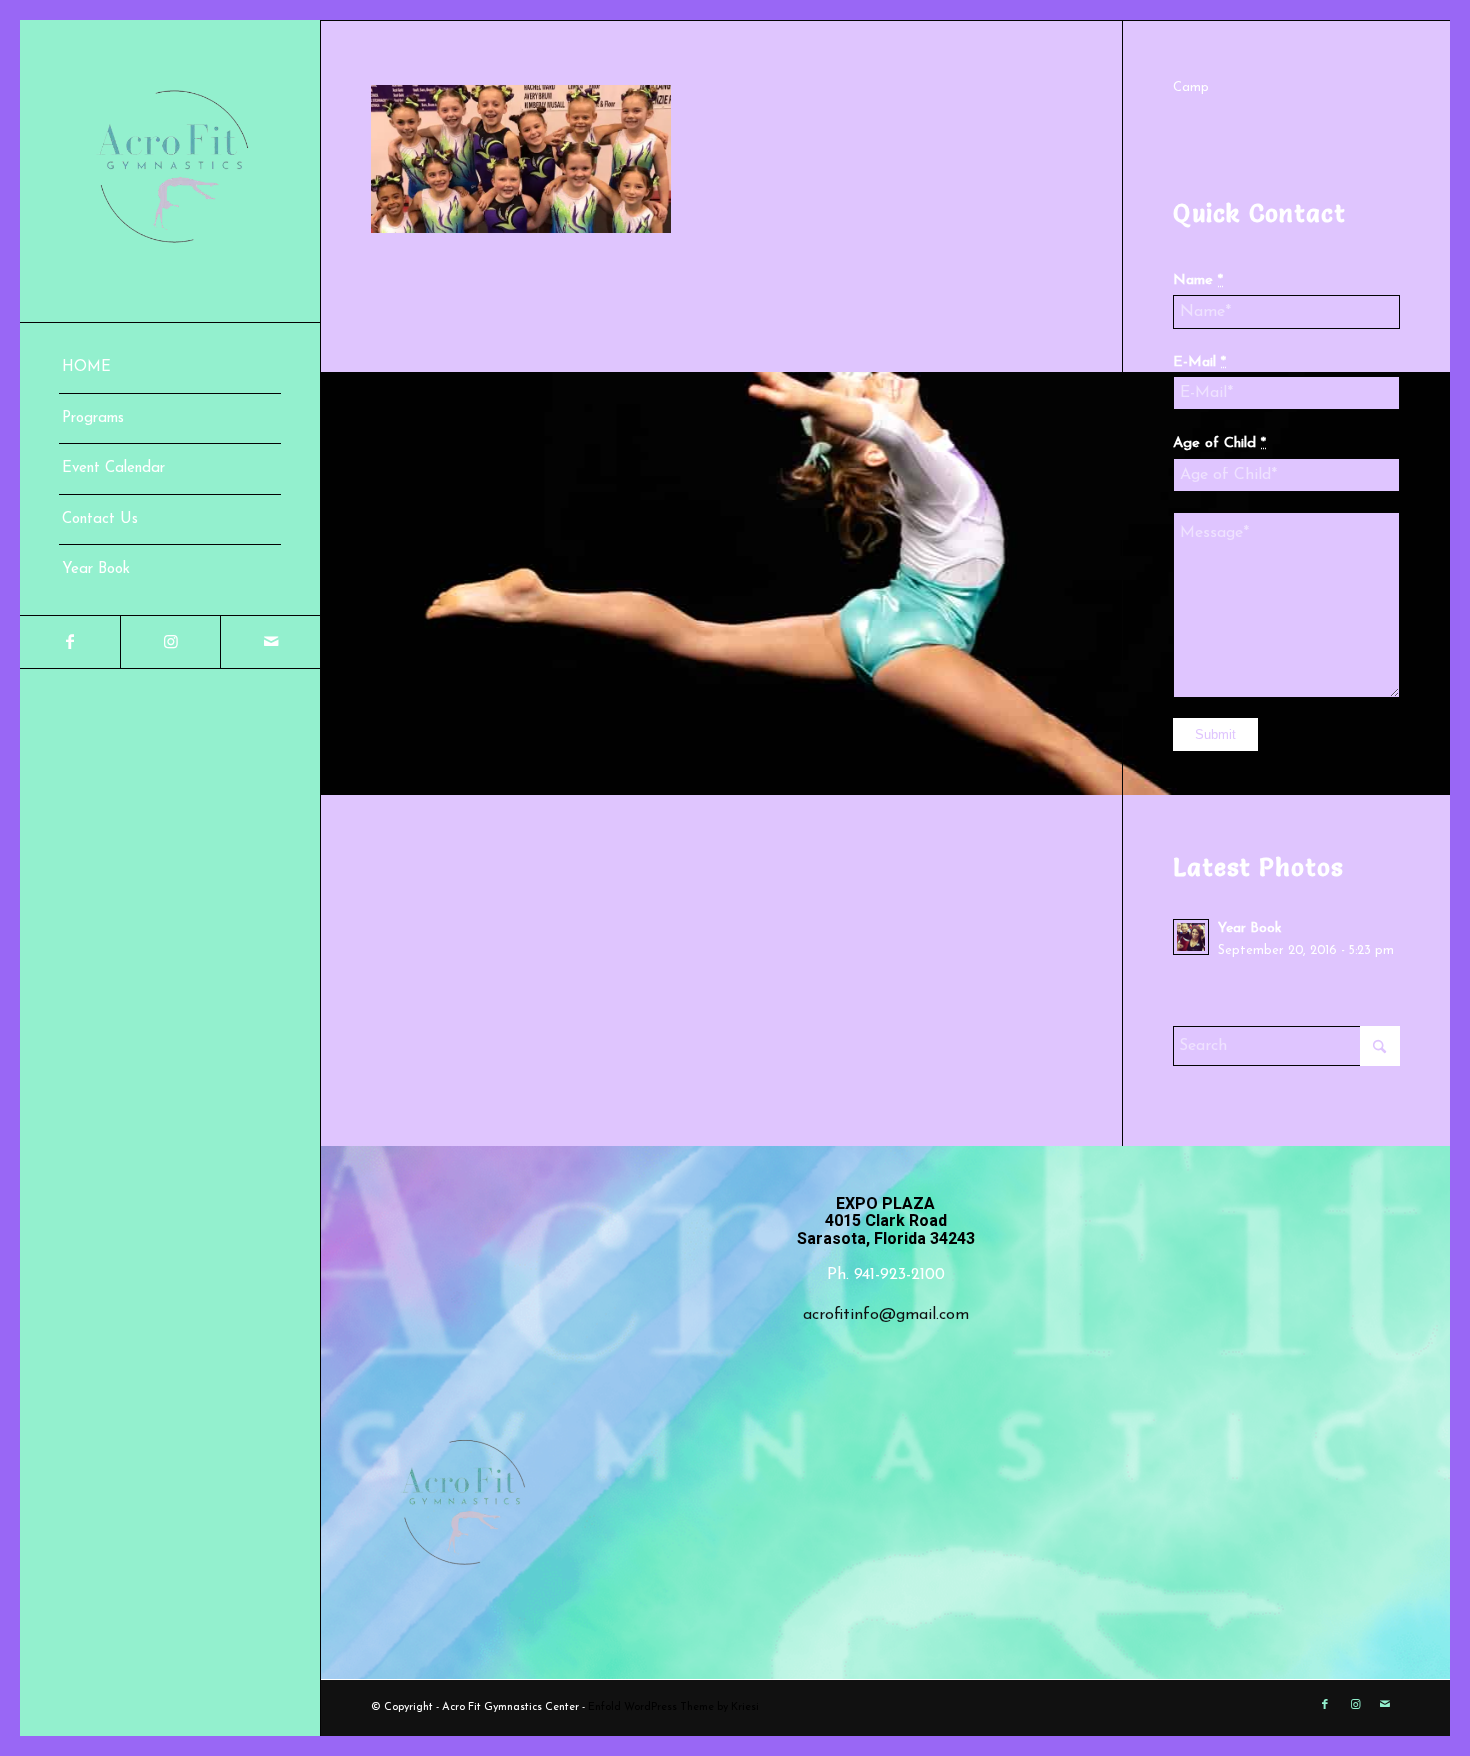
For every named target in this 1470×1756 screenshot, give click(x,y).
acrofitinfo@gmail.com (886, 1315)
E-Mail (1199, 362)
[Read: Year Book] (1191, 937)
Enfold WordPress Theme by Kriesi (673, 1707)
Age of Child (1219, 443)
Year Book (1249, 928)
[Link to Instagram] (170, 642)
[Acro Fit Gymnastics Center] (170, 171)
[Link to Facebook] (70, 642)
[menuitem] (170, 368)
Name (1198, 280)
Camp (1191, 87)
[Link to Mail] (270, 642)
